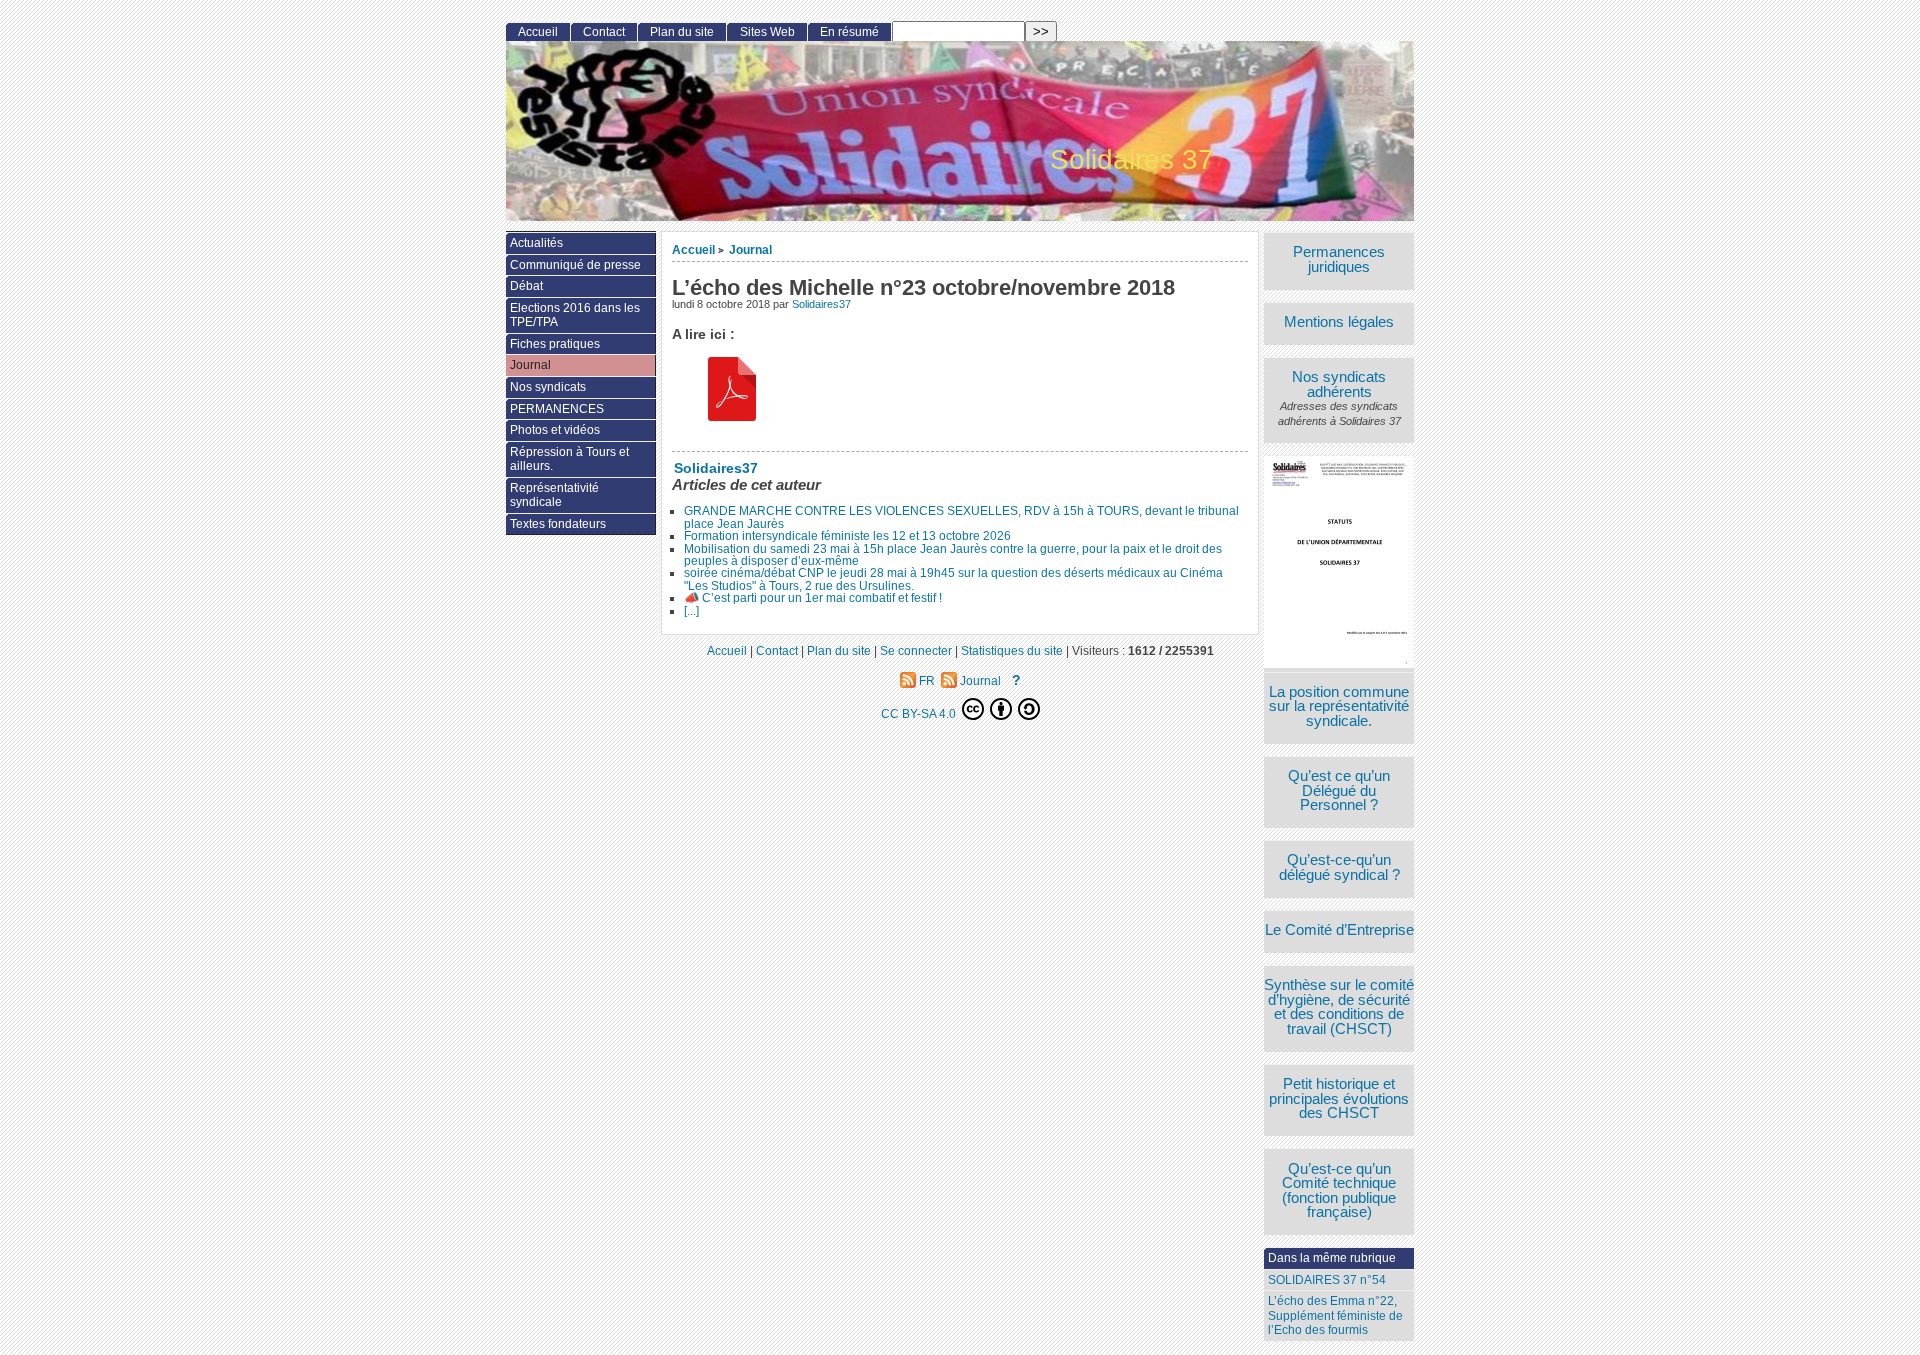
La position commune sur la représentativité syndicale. (1339, 707)
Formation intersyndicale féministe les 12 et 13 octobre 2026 (847, 536)
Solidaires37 (821, 304)
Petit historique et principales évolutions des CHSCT (1339, 1099)
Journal (750, 249)
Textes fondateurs (558, 524)
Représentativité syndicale (554, 495)
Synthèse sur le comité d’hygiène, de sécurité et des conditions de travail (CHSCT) (1339, 1007)
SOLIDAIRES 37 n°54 (1327, 1280)
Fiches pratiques (555, 344)
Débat (526, 286)
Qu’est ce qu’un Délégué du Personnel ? (1339, 791)
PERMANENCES (557, 409)
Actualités (536, 243)
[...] (691, 611)
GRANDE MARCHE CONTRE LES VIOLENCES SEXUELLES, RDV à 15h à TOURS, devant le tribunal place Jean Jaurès (961, 517)
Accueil (693, 249)
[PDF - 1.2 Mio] (732, 391)
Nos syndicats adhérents (1339, 384)
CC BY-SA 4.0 (920, 713)
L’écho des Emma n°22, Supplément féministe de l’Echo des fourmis (1335, 1315)
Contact (604, 32)
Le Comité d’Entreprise (1339, 930)
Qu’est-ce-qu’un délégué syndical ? (1339, 867)
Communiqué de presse (575, 265)
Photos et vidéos (555, 430)
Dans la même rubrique (1332, 1258)
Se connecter (916, 650)
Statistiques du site (1012, 650)
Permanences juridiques (1339, 259)
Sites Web (767, 32)
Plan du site (682, 32)
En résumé (849, 32)
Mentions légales (1339, 322)
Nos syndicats (548, 387)
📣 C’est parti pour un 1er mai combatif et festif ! (813, 598)
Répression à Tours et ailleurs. (569, 459)
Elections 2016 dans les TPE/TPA (575, 315)
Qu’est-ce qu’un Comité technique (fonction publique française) (1339, 1191)
